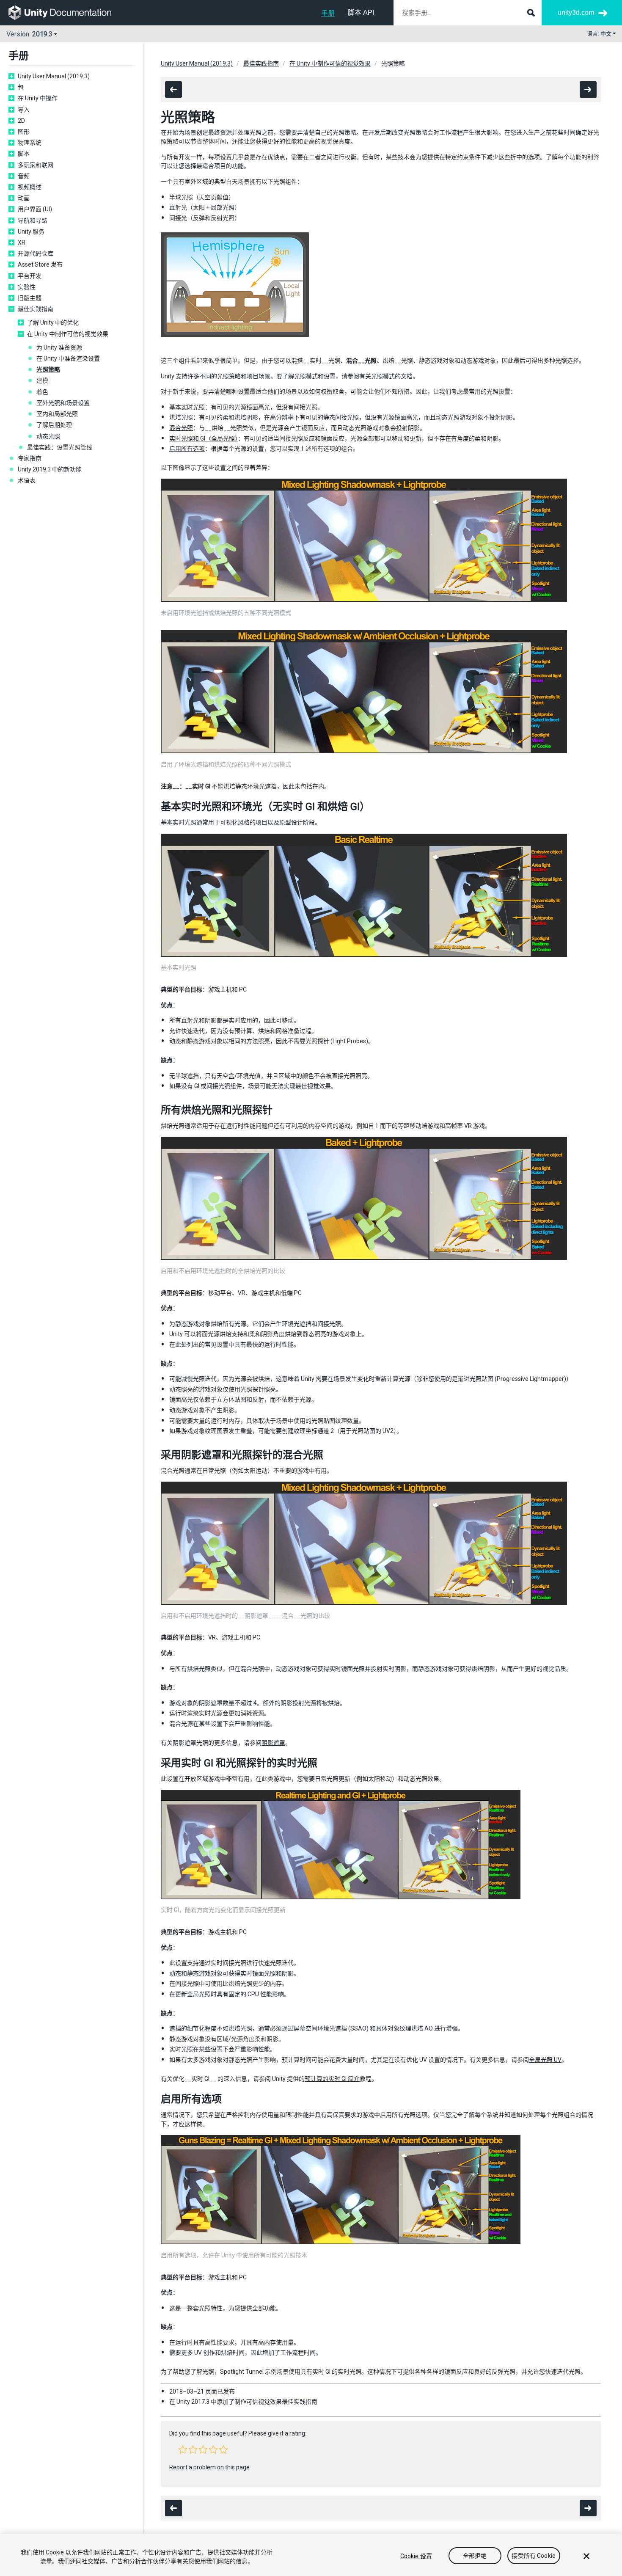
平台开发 (30, 276)
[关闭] (586, 2556)
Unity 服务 (31, 231)
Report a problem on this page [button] (209, 2467)
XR (22, 242)
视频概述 (30, 187)
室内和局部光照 (57, 414)
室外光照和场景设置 (63, 403)
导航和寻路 (33, 220)
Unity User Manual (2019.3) (54, 76)
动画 (24, 198)
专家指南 (30, 458)
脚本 (24, 154)
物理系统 (30, 143)
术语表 (27, 480)
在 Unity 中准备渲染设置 (68, 358)
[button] (183, 2449)
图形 (24, 132)
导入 (24, 110)
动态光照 (48, 436)
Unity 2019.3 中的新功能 (50, 469)
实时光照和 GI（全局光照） (204, 438)
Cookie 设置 (416, 2556)
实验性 (27, 287)
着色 (42, 392)
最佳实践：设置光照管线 (60, 447)
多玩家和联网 (36, 165)
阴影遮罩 (273, 1743)
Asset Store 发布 (40, 264)
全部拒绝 (475, 2556)
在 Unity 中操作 (38, 98)
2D (21, 121)
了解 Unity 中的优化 (53, 322)
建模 (42, 380)
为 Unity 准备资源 (59, 347)
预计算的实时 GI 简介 (332, 2079)
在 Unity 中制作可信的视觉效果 (68, 334)
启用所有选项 (187, 449)
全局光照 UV (545, 2060)
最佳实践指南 (36, 309)
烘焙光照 (181, 417)
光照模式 (383, 376)
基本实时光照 (187, 407)
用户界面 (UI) (35, 209)
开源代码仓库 (36, 253)
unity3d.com (576, 12)
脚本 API (361, 12)
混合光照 (181, 428)
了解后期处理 (54, 425)
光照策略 (48, 369)
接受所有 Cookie (534, 2556)
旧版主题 (30, 298)
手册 (328, 13)
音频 (24, 176)
